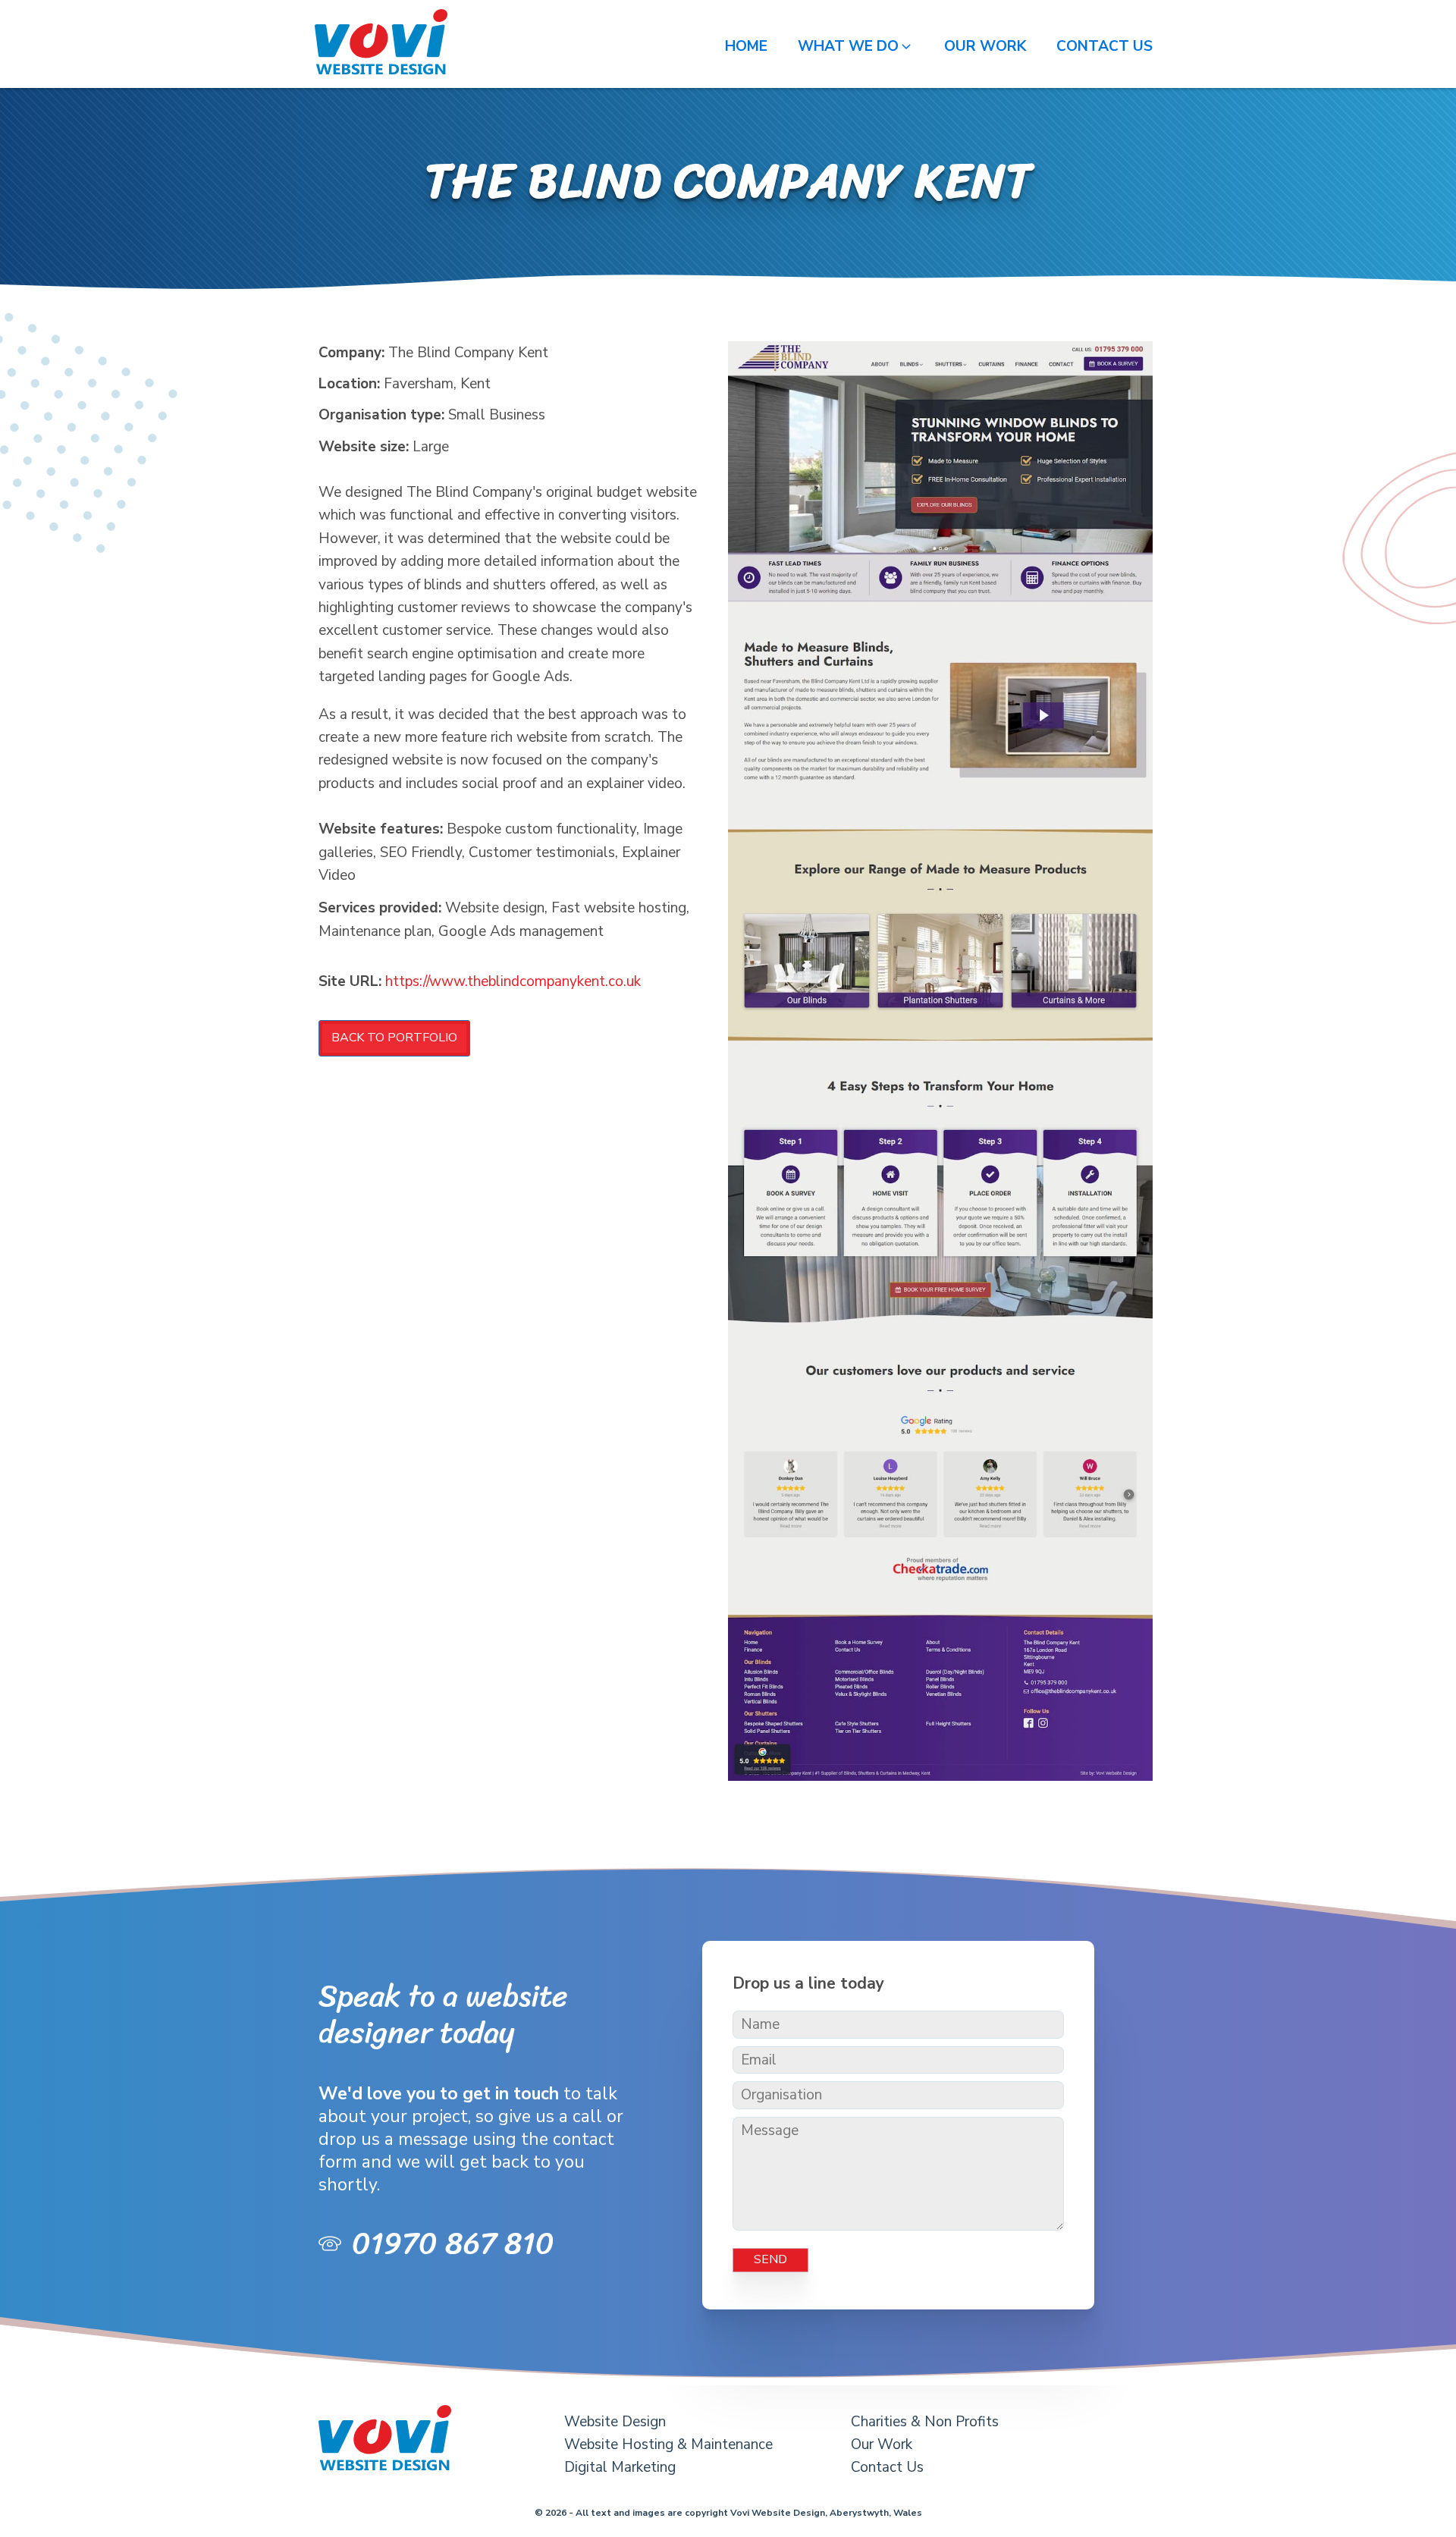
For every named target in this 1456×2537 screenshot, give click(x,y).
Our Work (882, 2444)
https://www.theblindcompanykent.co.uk (513, 981)
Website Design (615, 2422)
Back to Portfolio (394, 1038)
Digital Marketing (620, 2467)
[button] (856, 46)
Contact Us (887, 2467)
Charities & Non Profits (925, 2422)
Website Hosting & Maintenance (668, 2444)
